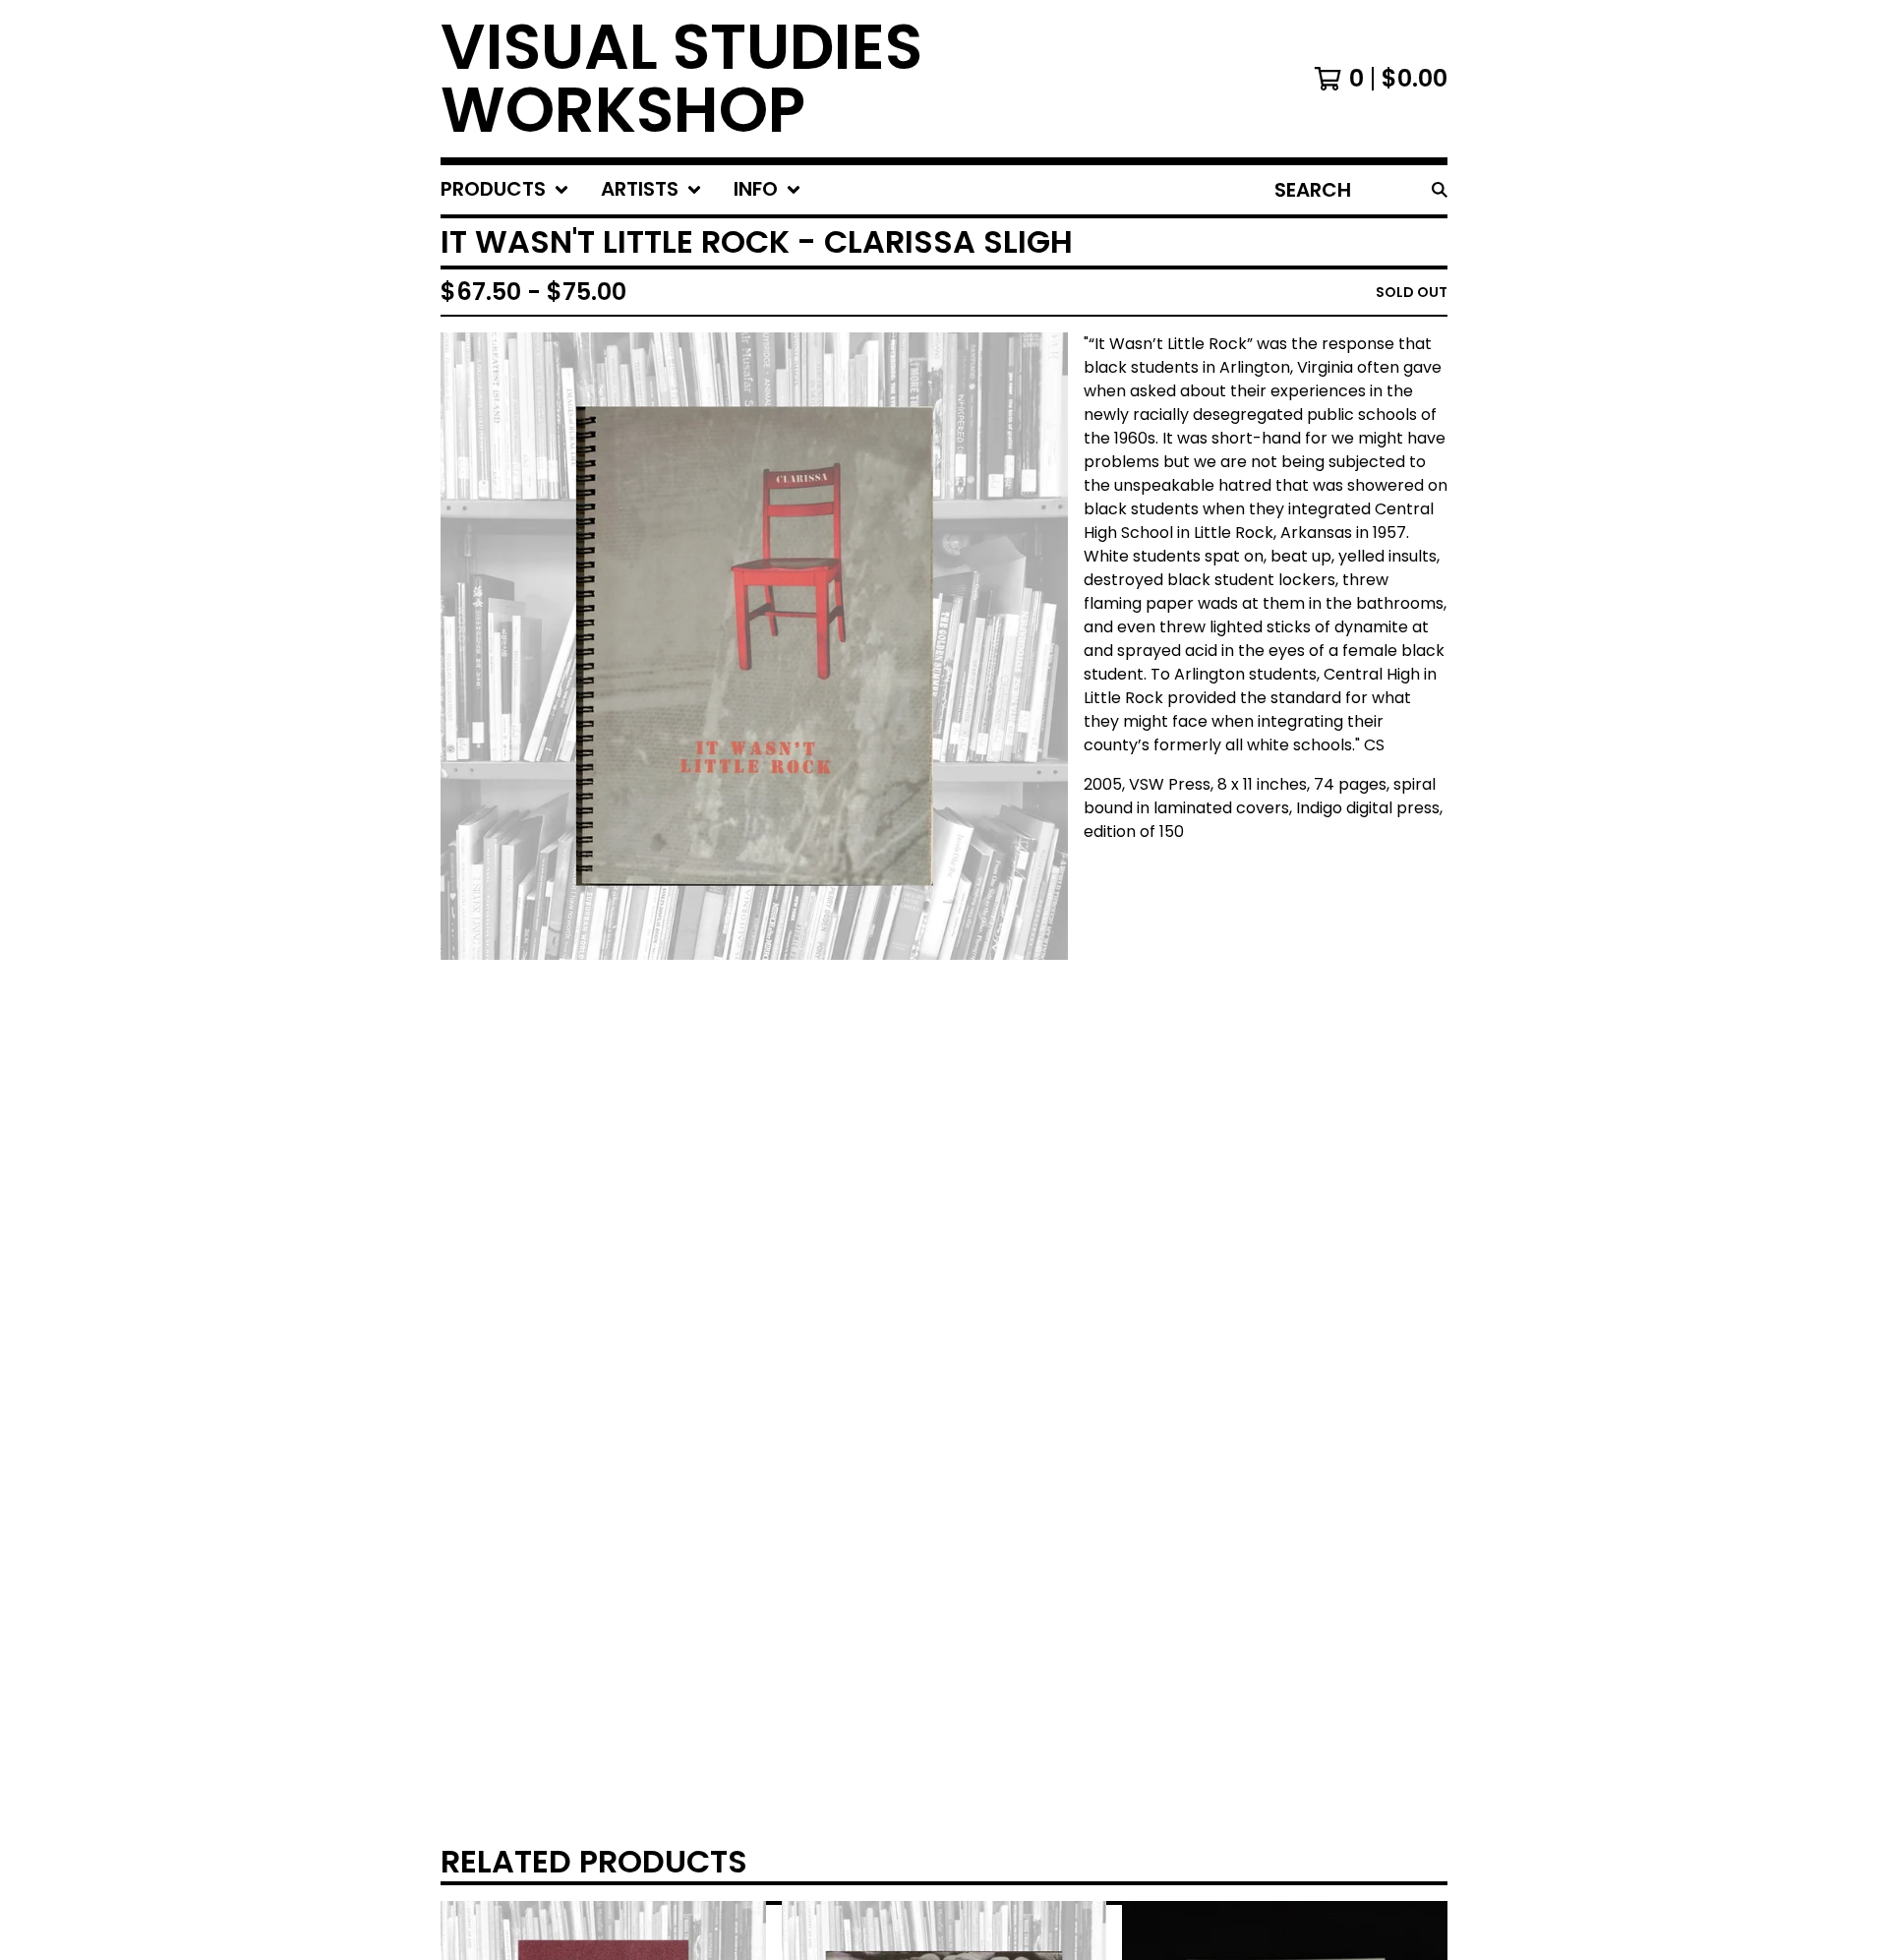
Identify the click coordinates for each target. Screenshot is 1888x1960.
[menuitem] (505, 190)
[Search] (1440, 190)
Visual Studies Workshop (681, 79)
